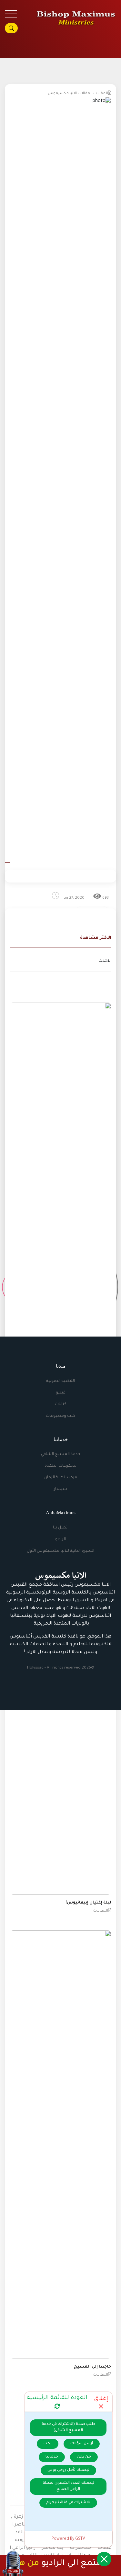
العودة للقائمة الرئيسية (57, 2398)
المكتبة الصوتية (60, 1381)
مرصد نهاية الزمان (61, 1478)
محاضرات (80, 2548)
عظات (104, 2548)
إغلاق (101, 2399)
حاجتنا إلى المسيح (93, 2367)
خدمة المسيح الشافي (61, 1454)
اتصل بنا (61, 1528)
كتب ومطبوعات (60, 1416)
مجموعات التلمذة (60, 1466)
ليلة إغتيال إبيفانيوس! (88, 1903)
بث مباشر (53, 2548)
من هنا (26, 2564)
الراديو (60, 1539)
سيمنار (60, 1489)
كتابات (61, 1405)
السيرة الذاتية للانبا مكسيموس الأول (60, 1551)
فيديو (61, 1393)
